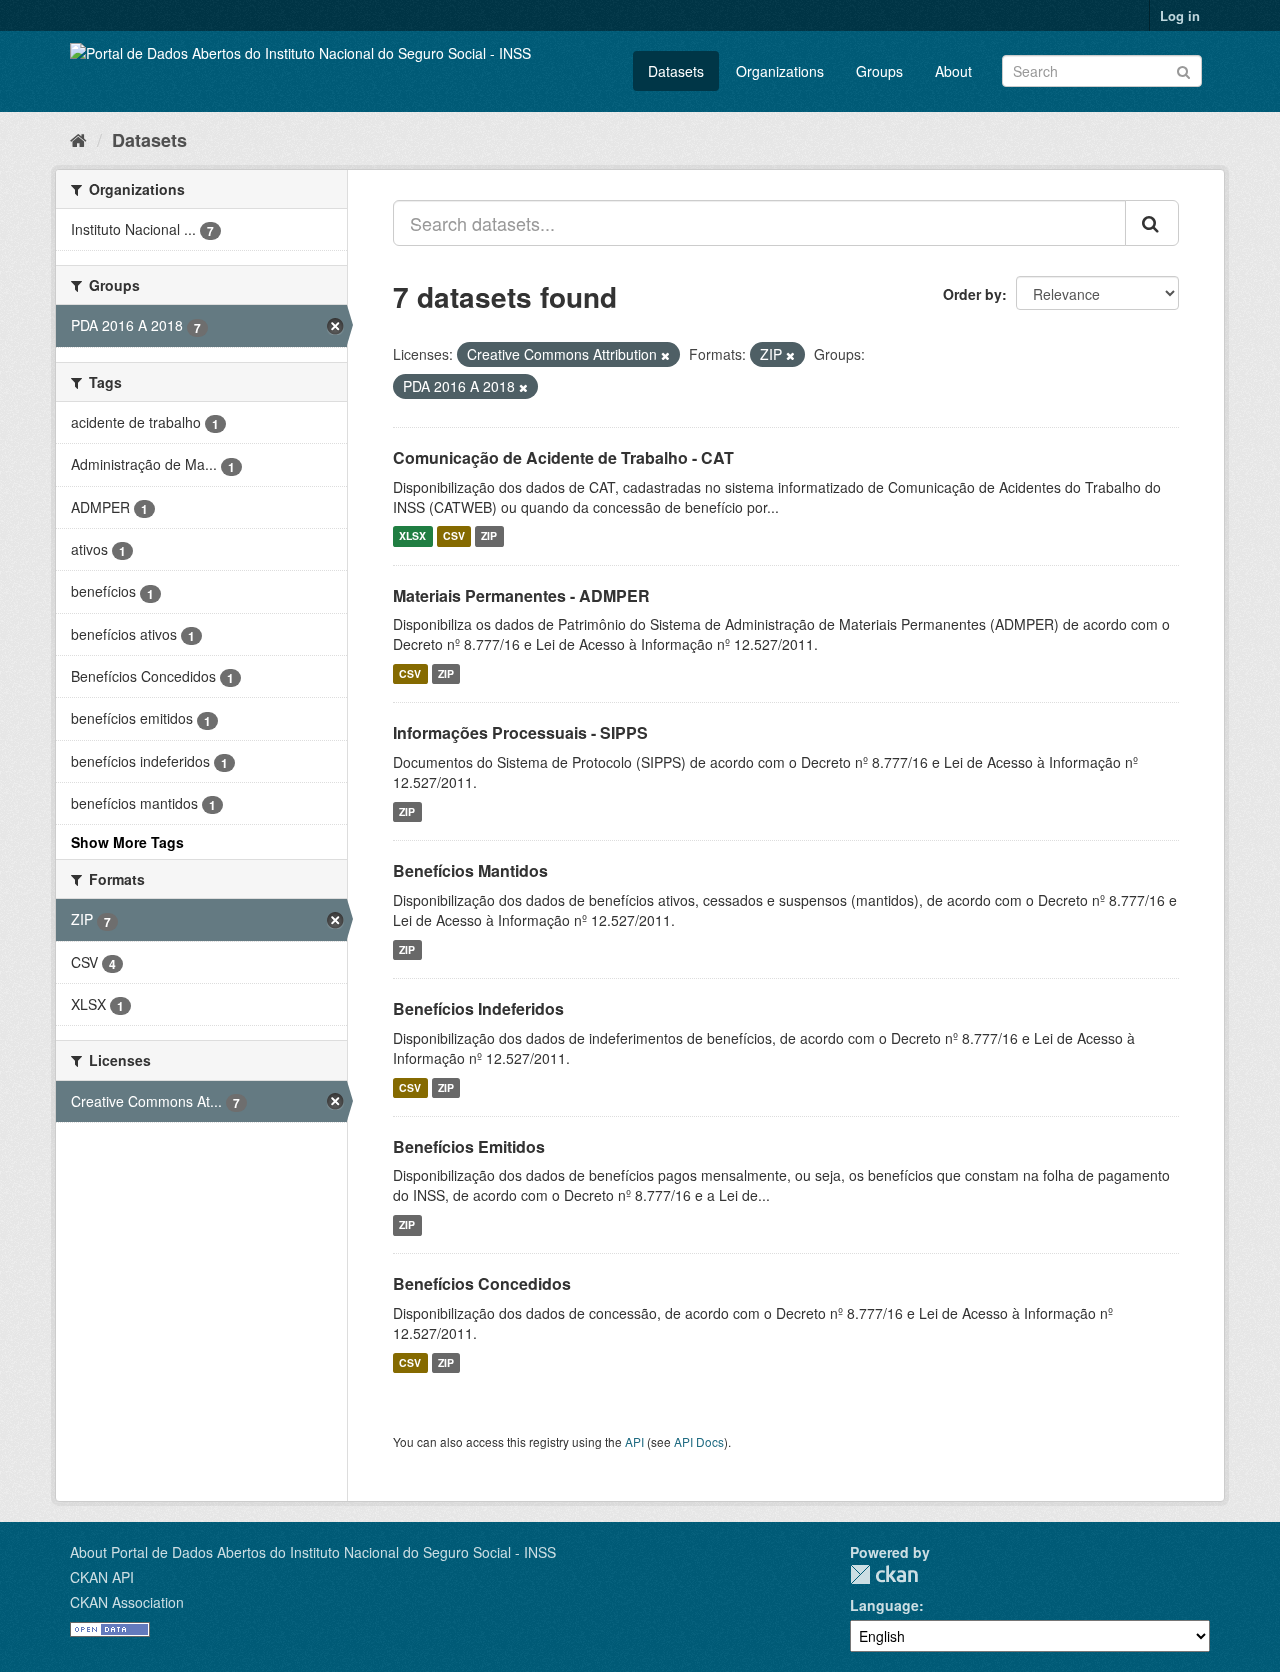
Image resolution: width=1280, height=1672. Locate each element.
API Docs (699, 1441)
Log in (1180, 15)
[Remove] (665, 355)
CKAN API (102, 1577)
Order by (972, 294)
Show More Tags (127, 842)
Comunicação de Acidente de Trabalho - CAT (563, 457)
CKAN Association (127, 1602)
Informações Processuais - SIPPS (520, 732)
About (953, 71)
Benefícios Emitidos (469, 1146)
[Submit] (1183, 69)
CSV (454, 536)
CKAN (884, 1574)
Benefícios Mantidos (470, 870)
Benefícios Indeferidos (478, 1008)
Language (884, 1605)
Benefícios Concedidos (482, 1283)
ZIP (489, 536)
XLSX (412, 536)
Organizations (780, 71)
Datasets (676, 71)
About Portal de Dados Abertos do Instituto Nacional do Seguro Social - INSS (313, 1552)
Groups (879, 71)
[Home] (78, 139)
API (634, 1441)
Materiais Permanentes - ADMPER (521, 595)
